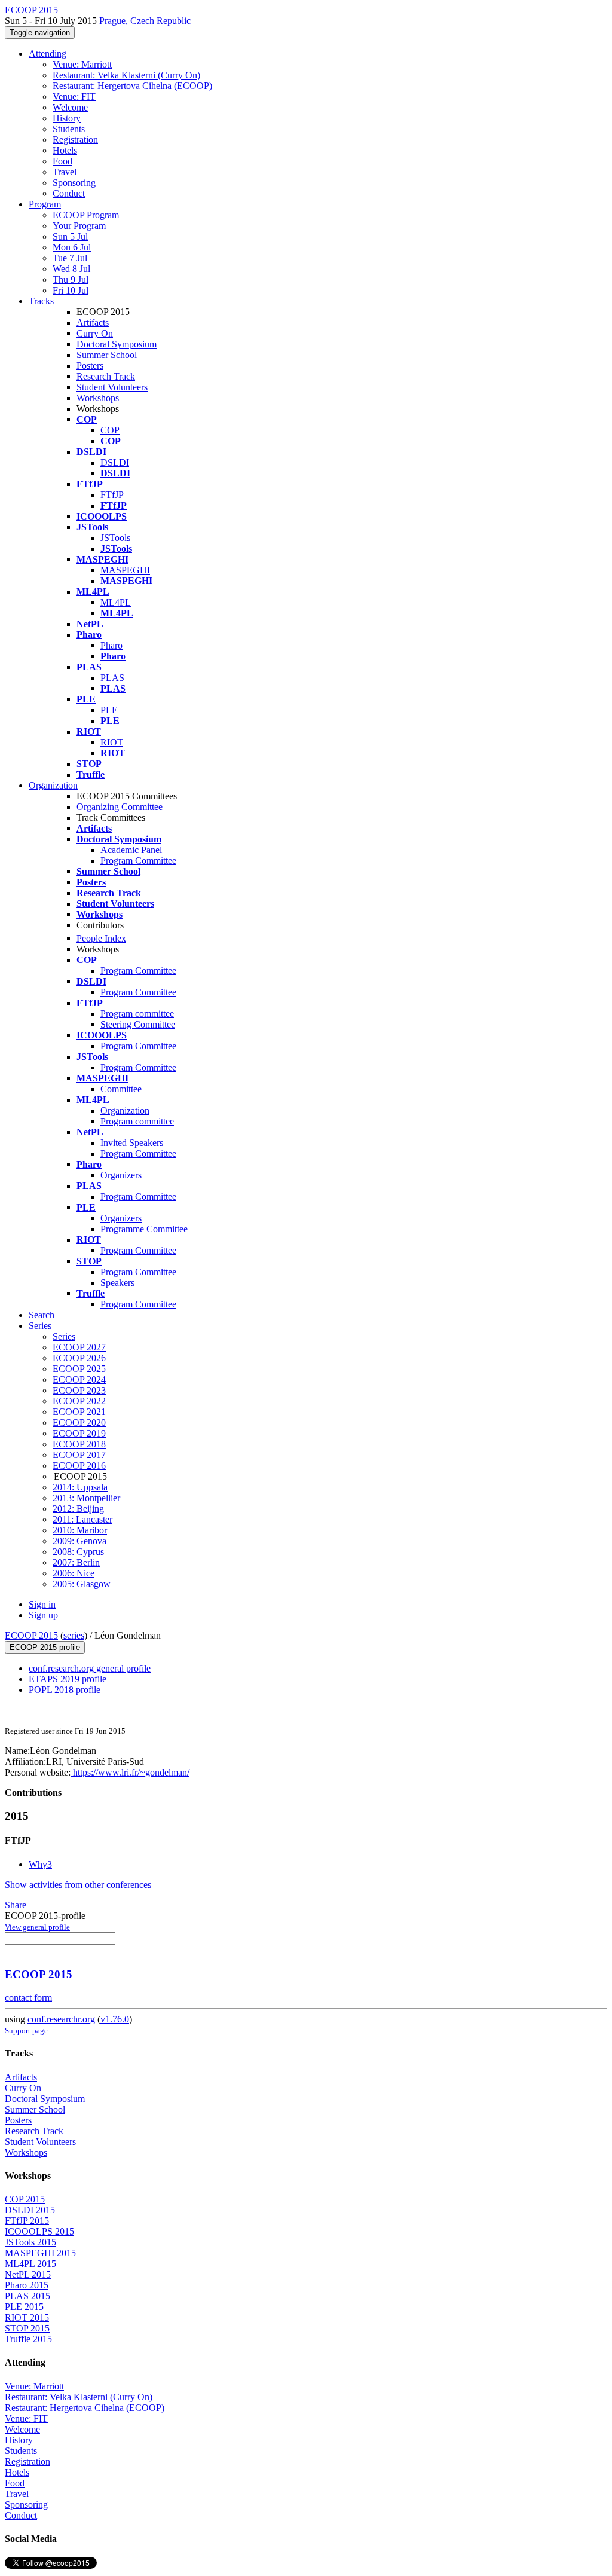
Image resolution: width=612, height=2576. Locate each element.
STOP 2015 (27, 2328)
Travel (65, 172)
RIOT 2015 (27, 2317)
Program (45, 204)
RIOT (112, 742)
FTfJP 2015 (27, 2221)
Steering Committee (138, 1024)
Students (69, 129)
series (74, 1635)
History (67, 118)
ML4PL (116, 602)
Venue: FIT (74, 97)
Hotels (65, 150)
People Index (101, 938)
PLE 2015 (24, 2307)
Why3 (40, 1864)
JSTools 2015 (30, 2242)
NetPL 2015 (28, 2274)
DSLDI (115, 462)
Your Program (79, 226)
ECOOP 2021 (79, 1412)
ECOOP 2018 (79, 1444)
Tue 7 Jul (70, 258)
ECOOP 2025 (79, 1369)
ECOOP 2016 (79, 1466)
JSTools (115, 538)
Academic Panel (131, 850)
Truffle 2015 (28, 2339)
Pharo (111, 645)
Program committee (137, 1014)
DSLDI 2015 (30, 2210)
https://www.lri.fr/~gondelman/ (130, 1772)
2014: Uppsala (80, 1487)
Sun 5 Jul (70, 236)
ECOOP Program (86, 215)
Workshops (98, 398)
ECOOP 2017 (79, 1455)
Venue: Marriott (82, 64)
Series (64, 1336)
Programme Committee (144, 1229)
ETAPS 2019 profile (68, 1679)
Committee (121, 1089)
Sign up (43, 1615)
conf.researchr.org (61, 2019)
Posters (90, 366)
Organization (53, 785)
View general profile (37, 1927)
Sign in (42, 1604)
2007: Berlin (76, 1562)
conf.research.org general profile (90, 1668)
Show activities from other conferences (78, 1885)
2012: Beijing (78, 1509)
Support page (26, 2030)
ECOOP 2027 (79, 1347)
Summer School (107, 355)
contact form (28, 1998)
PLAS (112, 678)
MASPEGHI (125, 570)
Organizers (121, 1175)
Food (62, 161)
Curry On (95, 333)
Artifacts (93, 323)
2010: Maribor (80, 1530)
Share (16, 1905)
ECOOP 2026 (79, 1358)
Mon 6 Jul (72, 247)
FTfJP (112, 495)
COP (110, 430)
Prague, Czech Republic (145, 21)
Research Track (106, 376)
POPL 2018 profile (65, 1690)
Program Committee (138, 861)
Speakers (117, 1283)
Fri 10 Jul (71, 290)
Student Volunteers (112, 387)
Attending (48, 54)
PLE (109, 710)
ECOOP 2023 (79, 1390)
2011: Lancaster (82, 1519)
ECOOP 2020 (79, 1423)
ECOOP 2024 (79, 1379)
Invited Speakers (132, 1143)
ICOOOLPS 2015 (39, 2231)
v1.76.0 (115, 2019)
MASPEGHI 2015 (40, 2253)
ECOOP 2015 (31, 1635)
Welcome (70, 107)
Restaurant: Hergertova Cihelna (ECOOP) (132, 86)
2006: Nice (74, 1573)
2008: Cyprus (78, 1552)
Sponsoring (74, 183)
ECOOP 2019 (79, 1433)
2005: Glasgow (82, 1584)
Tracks (41, 301)
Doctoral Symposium (117, 344)
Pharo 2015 (27, 2285)
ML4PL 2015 (30, 2264)
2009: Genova (79, 1541)
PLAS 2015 (27, 2296)
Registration (75, 140)
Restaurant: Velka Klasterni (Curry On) (126, 75)
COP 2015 (25, 2199)
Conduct (69, 193)
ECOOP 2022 (79, 1401)
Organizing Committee (120, 807)
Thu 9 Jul (71, 279)
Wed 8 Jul (71, 269)
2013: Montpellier (86, 1498)
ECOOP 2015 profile (45, 1647)
